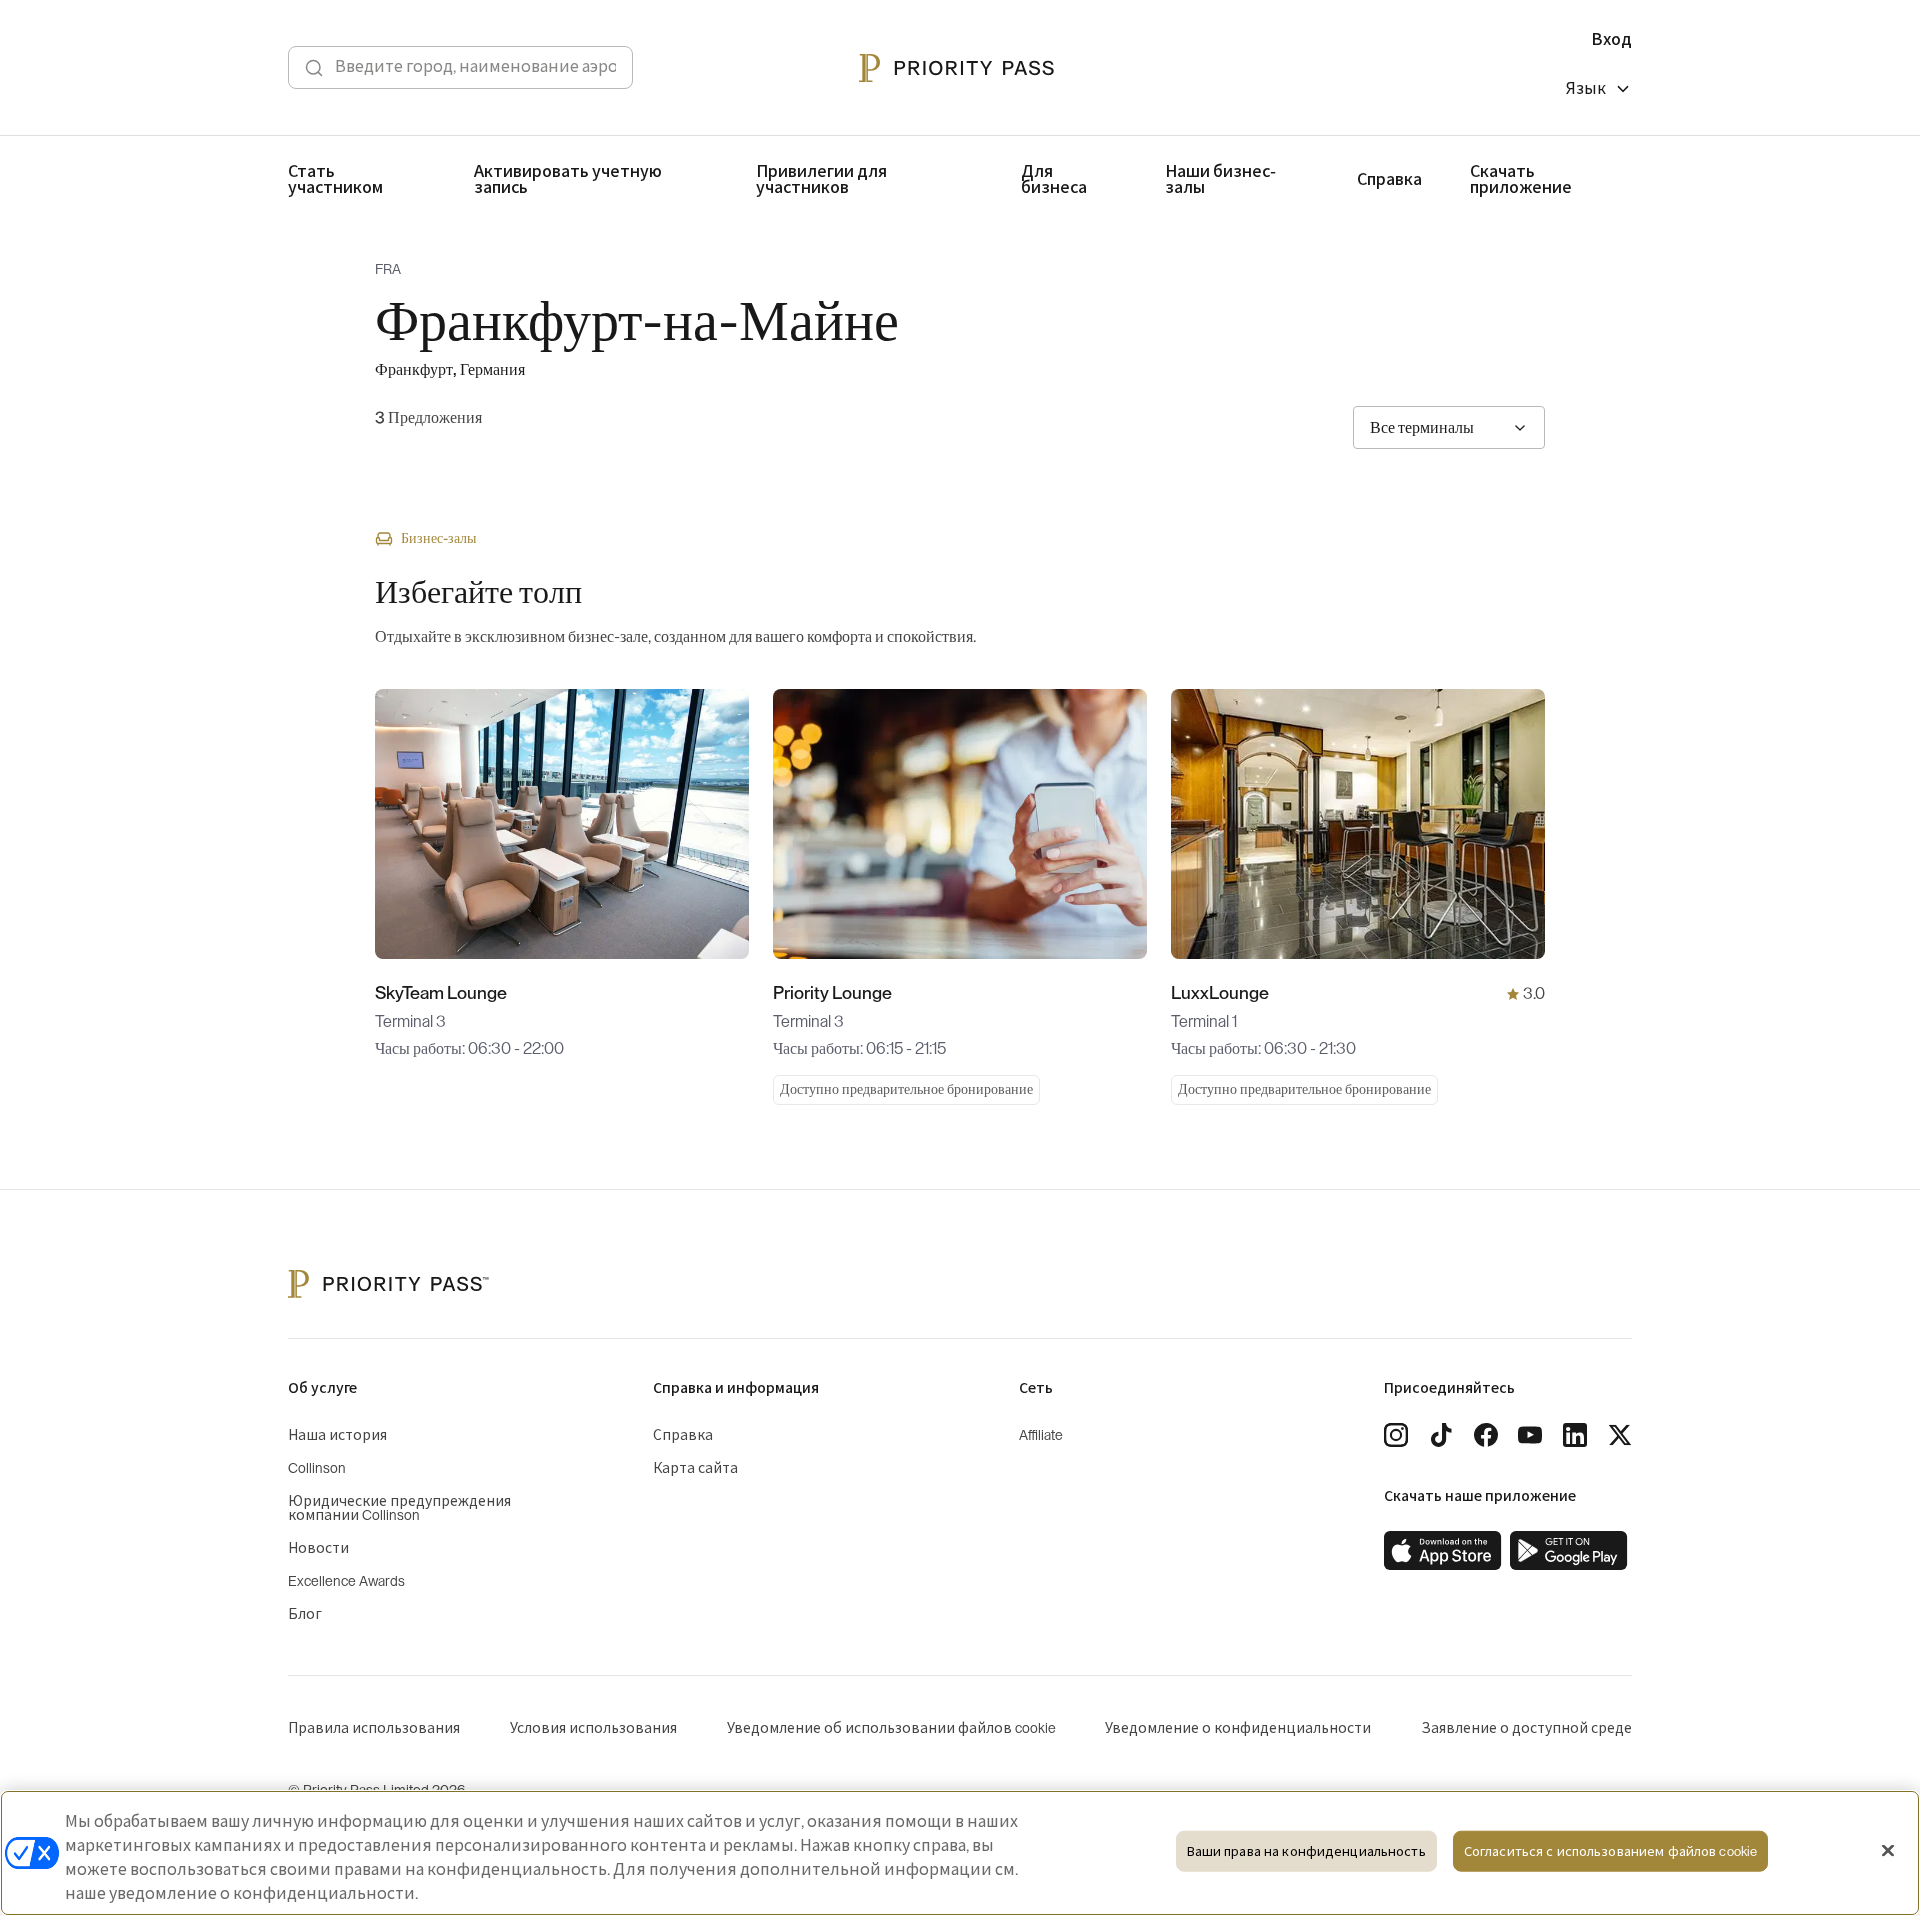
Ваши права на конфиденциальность (1306, 1851)
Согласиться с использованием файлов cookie (1610, 1851)
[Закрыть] (1888, 1851)
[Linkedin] (1575, 1435)
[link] (1443, 1551)
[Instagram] (1396, 1435)
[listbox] (1599, 91)
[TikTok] (1441, 1435)
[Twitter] (1620, 1435)
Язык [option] (1586, 89)
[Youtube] (1530, 1435)
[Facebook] (1486, 1435)
